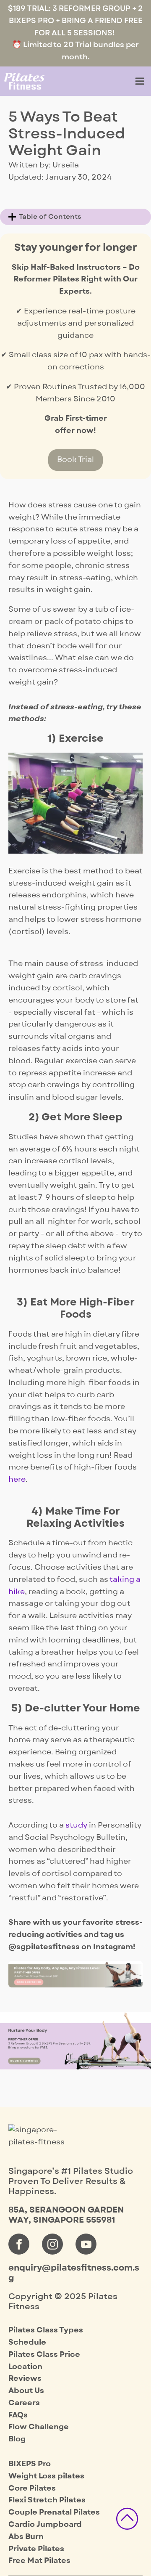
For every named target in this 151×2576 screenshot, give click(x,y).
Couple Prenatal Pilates (54, 2512)
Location (25, 2367)
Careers (24, 2403)
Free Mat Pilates (39, 2561)
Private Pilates (36, 2549)
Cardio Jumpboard (45, 2524)
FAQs (18, 2415)
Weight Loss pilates (46, 2476)
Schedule (27, 2342)
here (17, 1479)
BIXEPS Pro (30, 2464)
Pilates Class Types (46, 2330)
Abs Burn (26, 2537)
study (76, 1825)
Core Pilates (32, 2488)
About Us (26, 2391)
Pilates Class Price (44, 2354)
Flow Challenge (39, 2427)
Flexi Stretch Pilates (47, 2500)
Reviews (25, 2378)
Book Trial (75, 460)
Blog (17, 2439)
